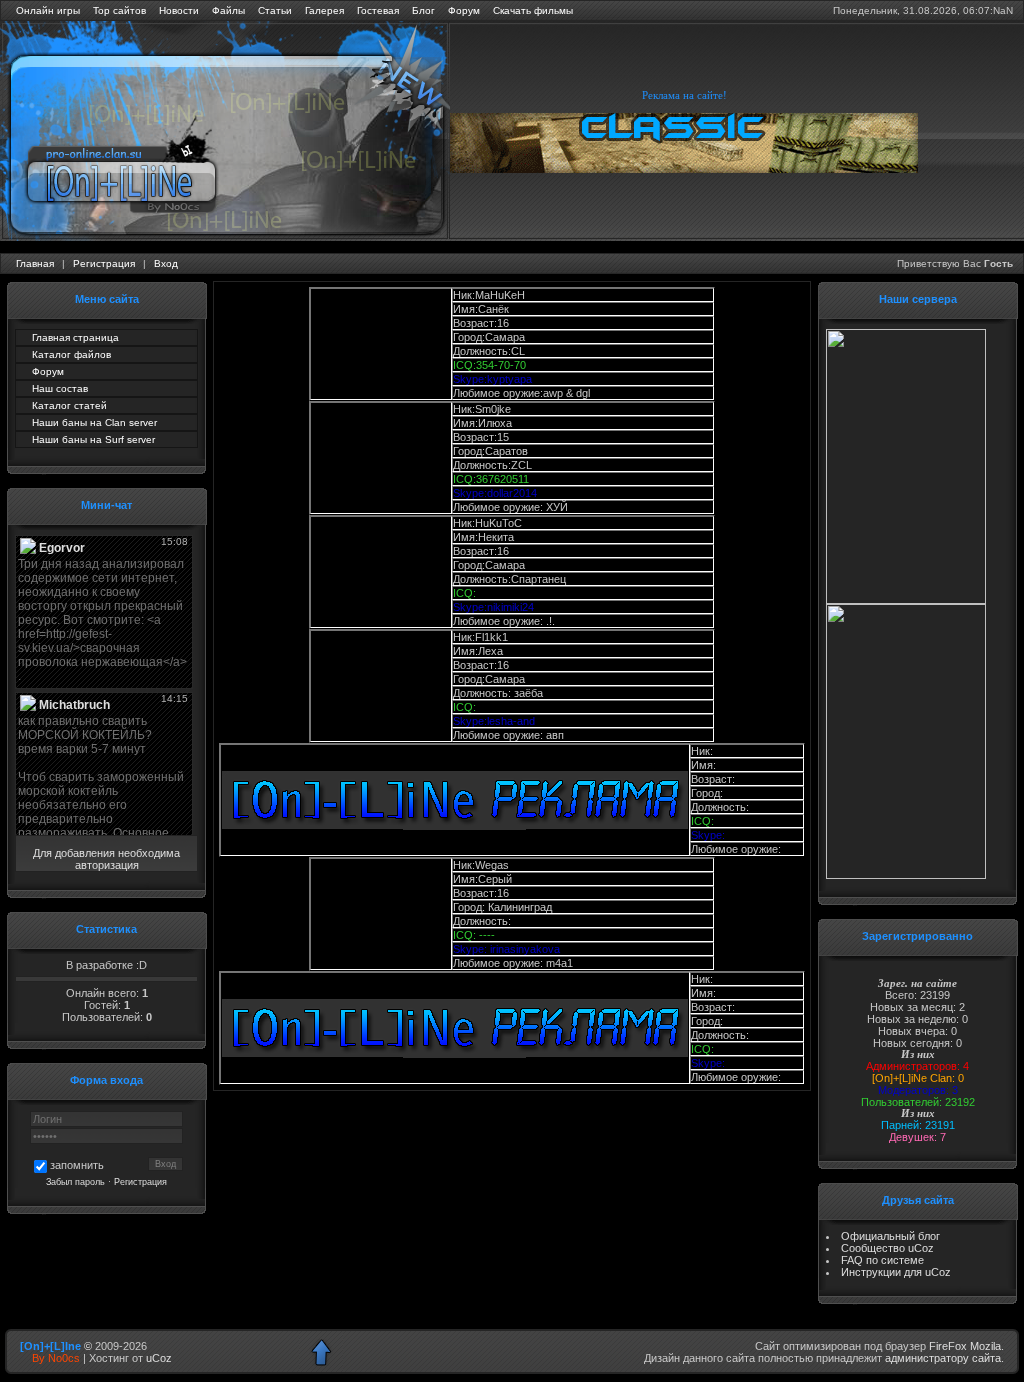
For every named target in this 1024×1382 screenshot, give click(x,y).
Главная (35, 263)
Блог (423, 10)
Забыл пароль (75, 1182)
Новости (179, 10)
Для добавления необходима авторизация (106, 859)
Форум (464, 10)
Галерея (324, 10)
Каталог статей (69, 405)
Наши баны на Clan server (94, 422)
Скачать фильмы (533, 10)
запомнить (77, 1165)
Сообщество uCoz (887, 1248)
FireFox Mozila (965, 1346)
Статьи (275, 10)
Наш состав (60, 388)
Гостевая (378, 10)
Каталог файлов (71, 354)
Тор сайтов (119, 10)
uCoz (159, 1358)
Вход (166, 263)
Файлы (228, 10)
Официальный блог (890, 1236)
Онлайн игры (48, 10)
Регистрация (104, 263)
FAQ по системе (882, 1260)
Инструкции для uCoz (896, 1272)
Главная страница (75, 337)
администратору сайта (943, 1358)
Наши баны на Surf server (93, 439)
